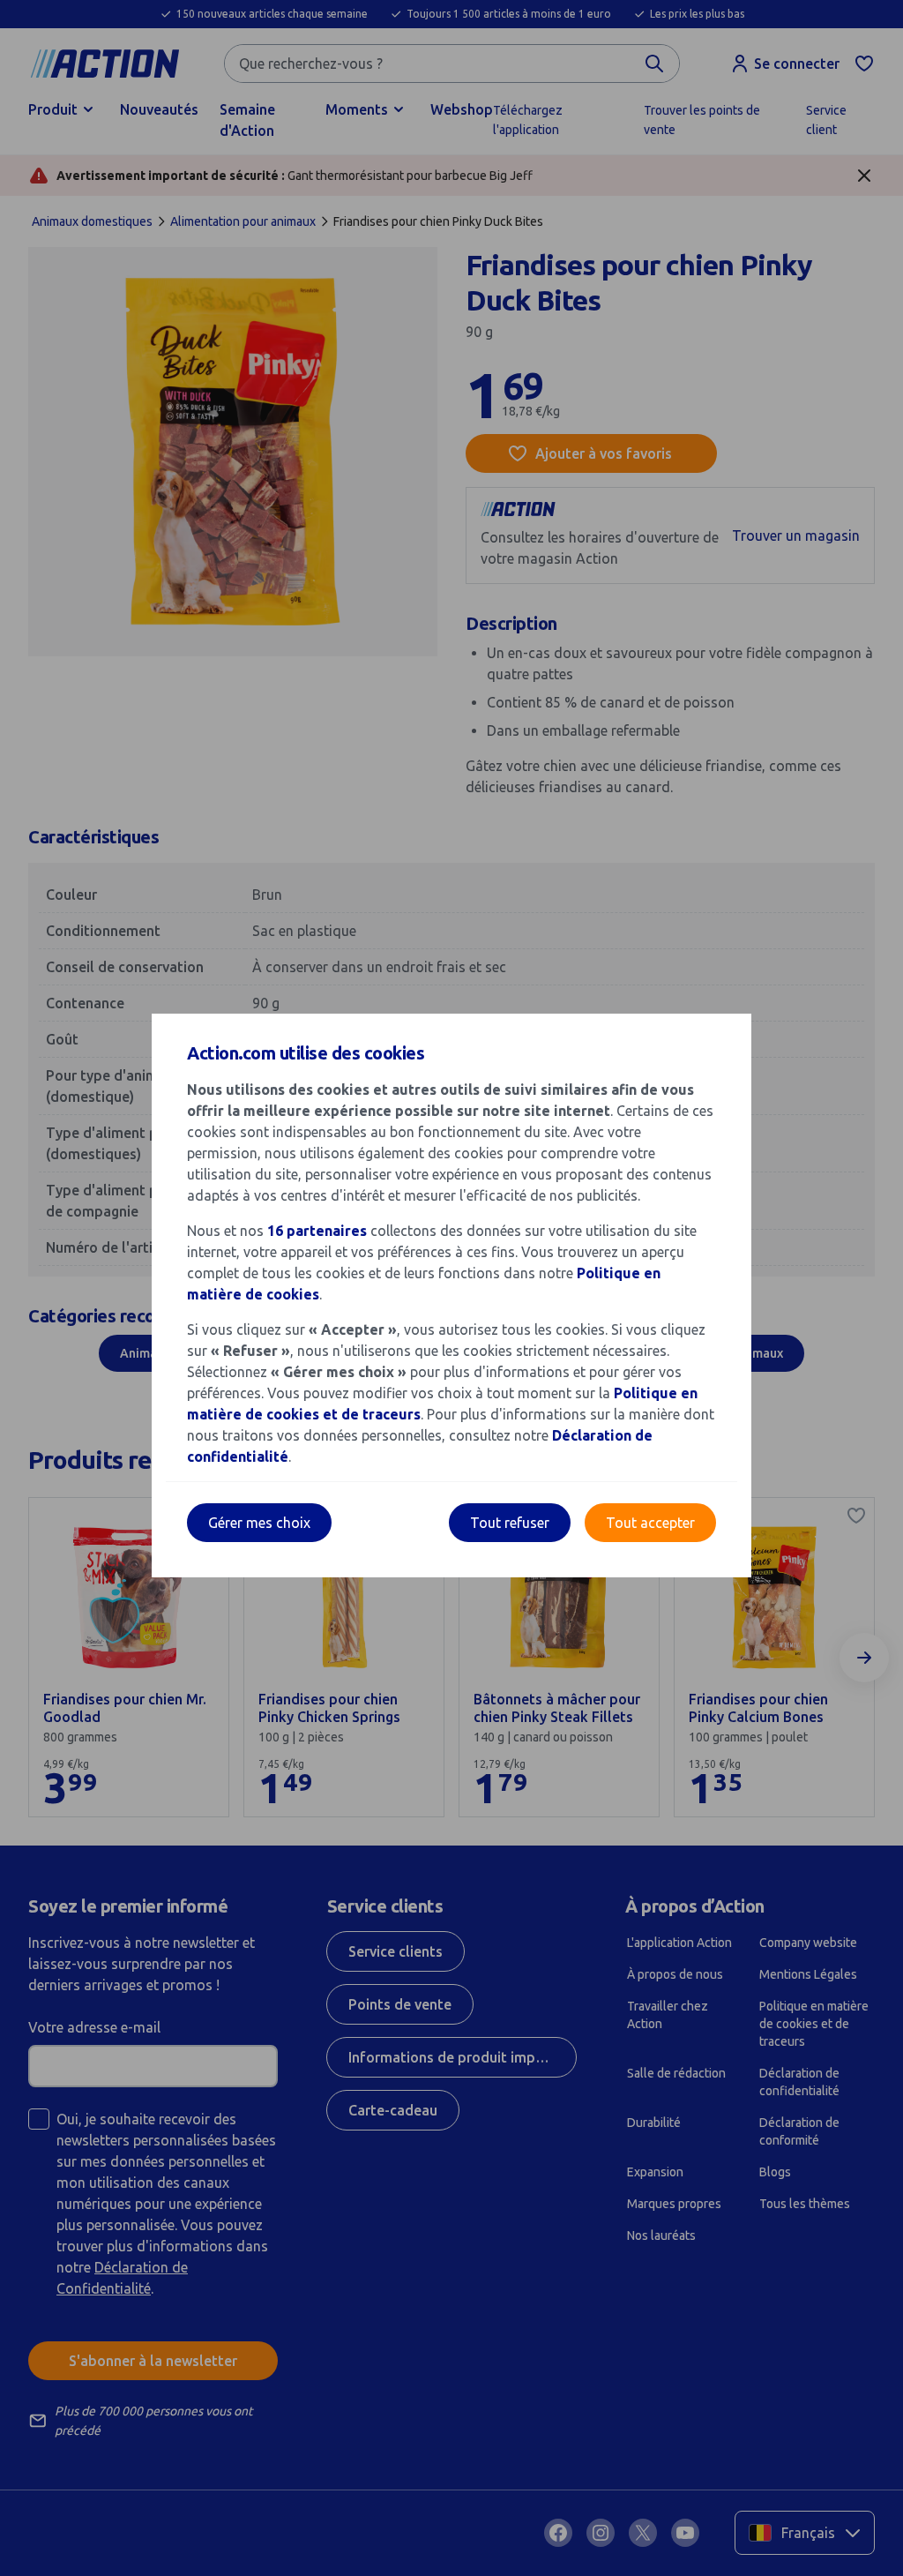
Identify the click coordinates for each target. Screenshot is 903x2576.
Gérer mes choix (259, 1523)
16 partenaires (317, 1231)
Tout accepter (650, 1523)
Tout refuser (510, 1523)
